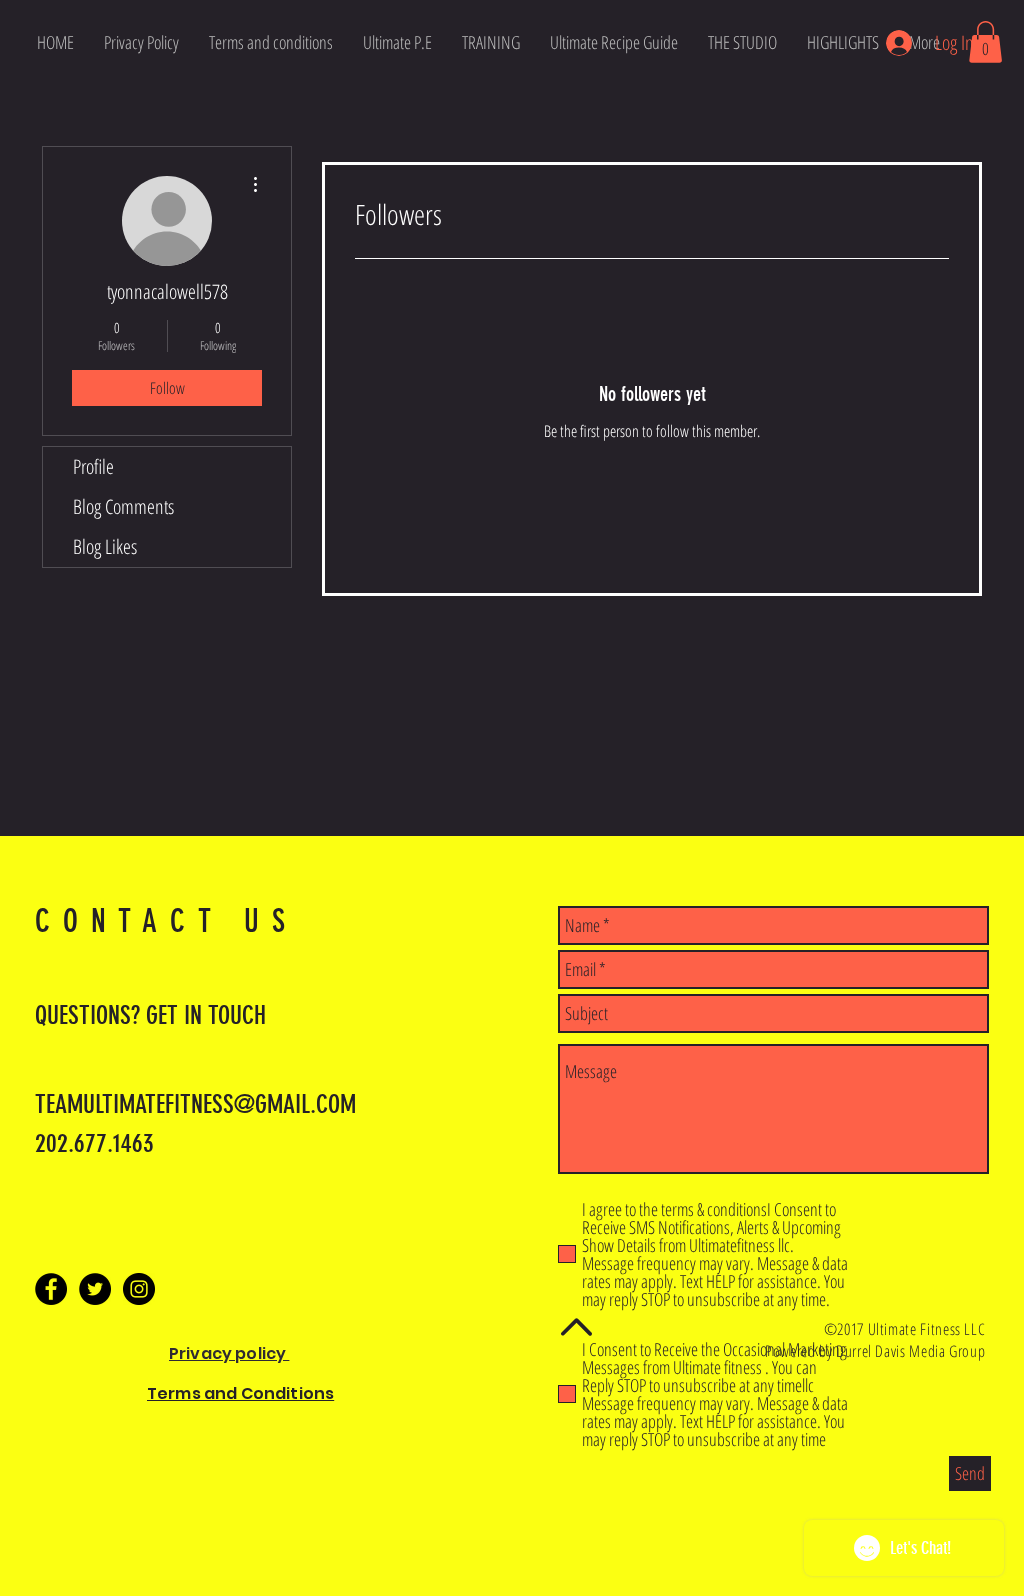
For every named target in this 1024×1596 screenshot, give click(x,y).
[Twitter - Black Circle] (95, 1289)
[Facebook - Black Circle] (51, 1289)
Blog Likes (105, 546)
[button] (985, 42)
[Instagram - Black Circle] (139, 1289)
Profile (93, 466)
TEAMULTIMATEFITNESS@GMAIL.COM (195, 1104)
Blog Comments (123, 506)
